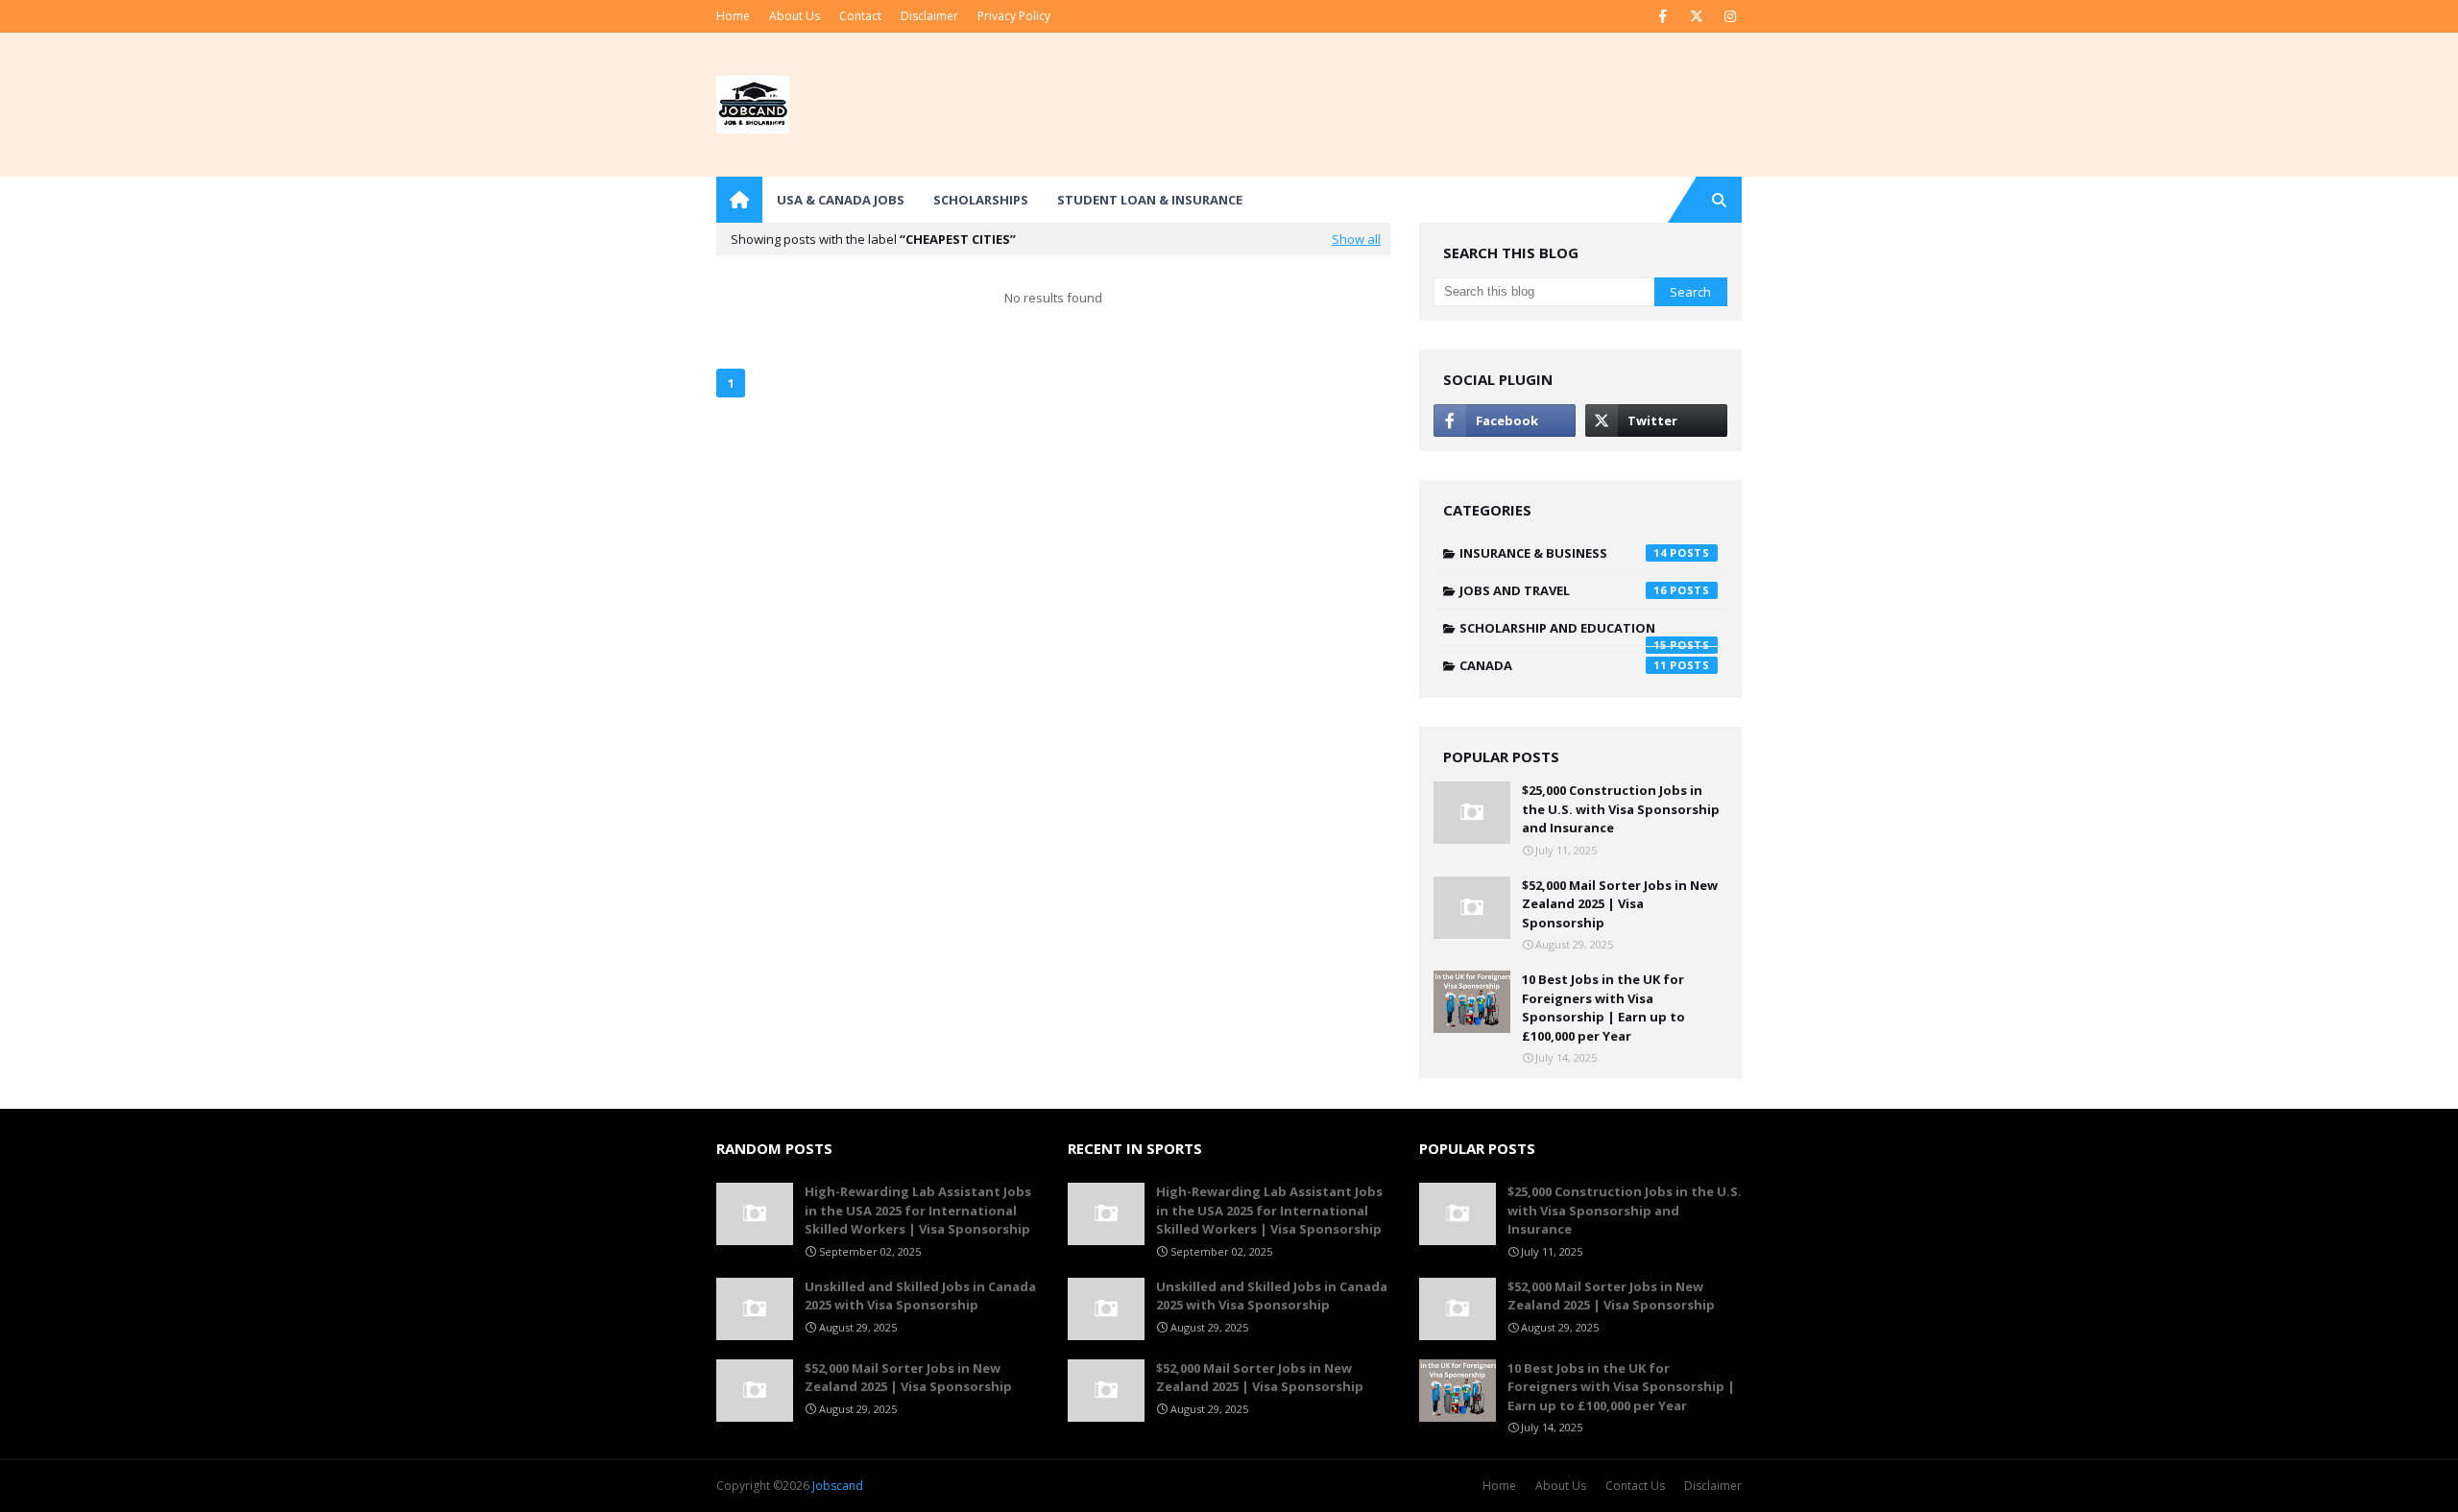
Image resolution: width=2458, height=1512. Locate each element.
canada (1563, 665)
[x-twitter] (1696, 16)
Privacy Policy (1014, 16)
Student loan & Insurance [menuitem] (1150, 200)
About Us (795, 16)
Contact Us (1635, 1486)
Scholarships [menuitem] (981, 200)
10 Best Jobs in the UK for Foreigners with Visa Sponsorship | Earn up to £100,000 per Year (1603, 1008)
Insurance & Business (1563, 553)
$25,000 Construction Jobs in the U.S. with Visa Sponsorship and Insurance (1621, 809)
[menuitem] (739, 200)
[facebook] (1663, 16)
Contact (860, 16)
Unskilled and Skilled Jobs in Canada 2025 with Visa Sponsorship (920, 1296)
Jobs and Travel (1563, 590)
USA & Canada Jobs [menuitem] (841, 200)
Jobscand (838, 1486)
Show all (1356, 239)
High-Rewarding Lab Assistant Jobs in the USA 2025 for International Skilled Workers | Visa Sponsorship (918, 1210)
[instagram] (1730, 16)
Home (733, 16)
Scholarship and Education (1563, 633)
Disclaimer (929, 16)
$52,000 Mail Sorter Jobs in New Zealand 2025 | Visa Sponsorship (1620, 904)
